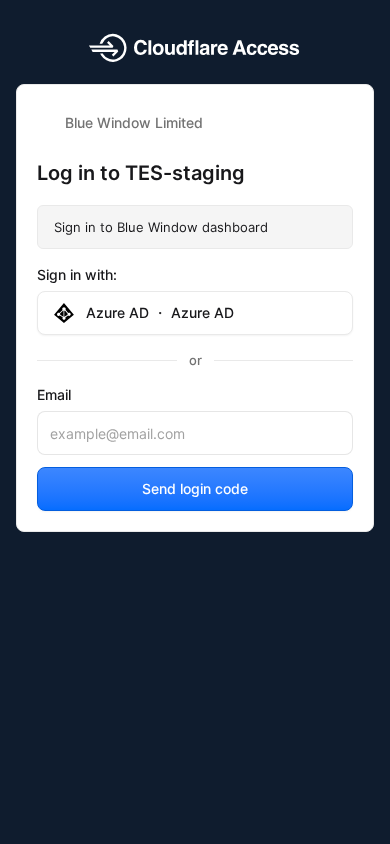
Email (54, 394)
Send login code (195, 488)
